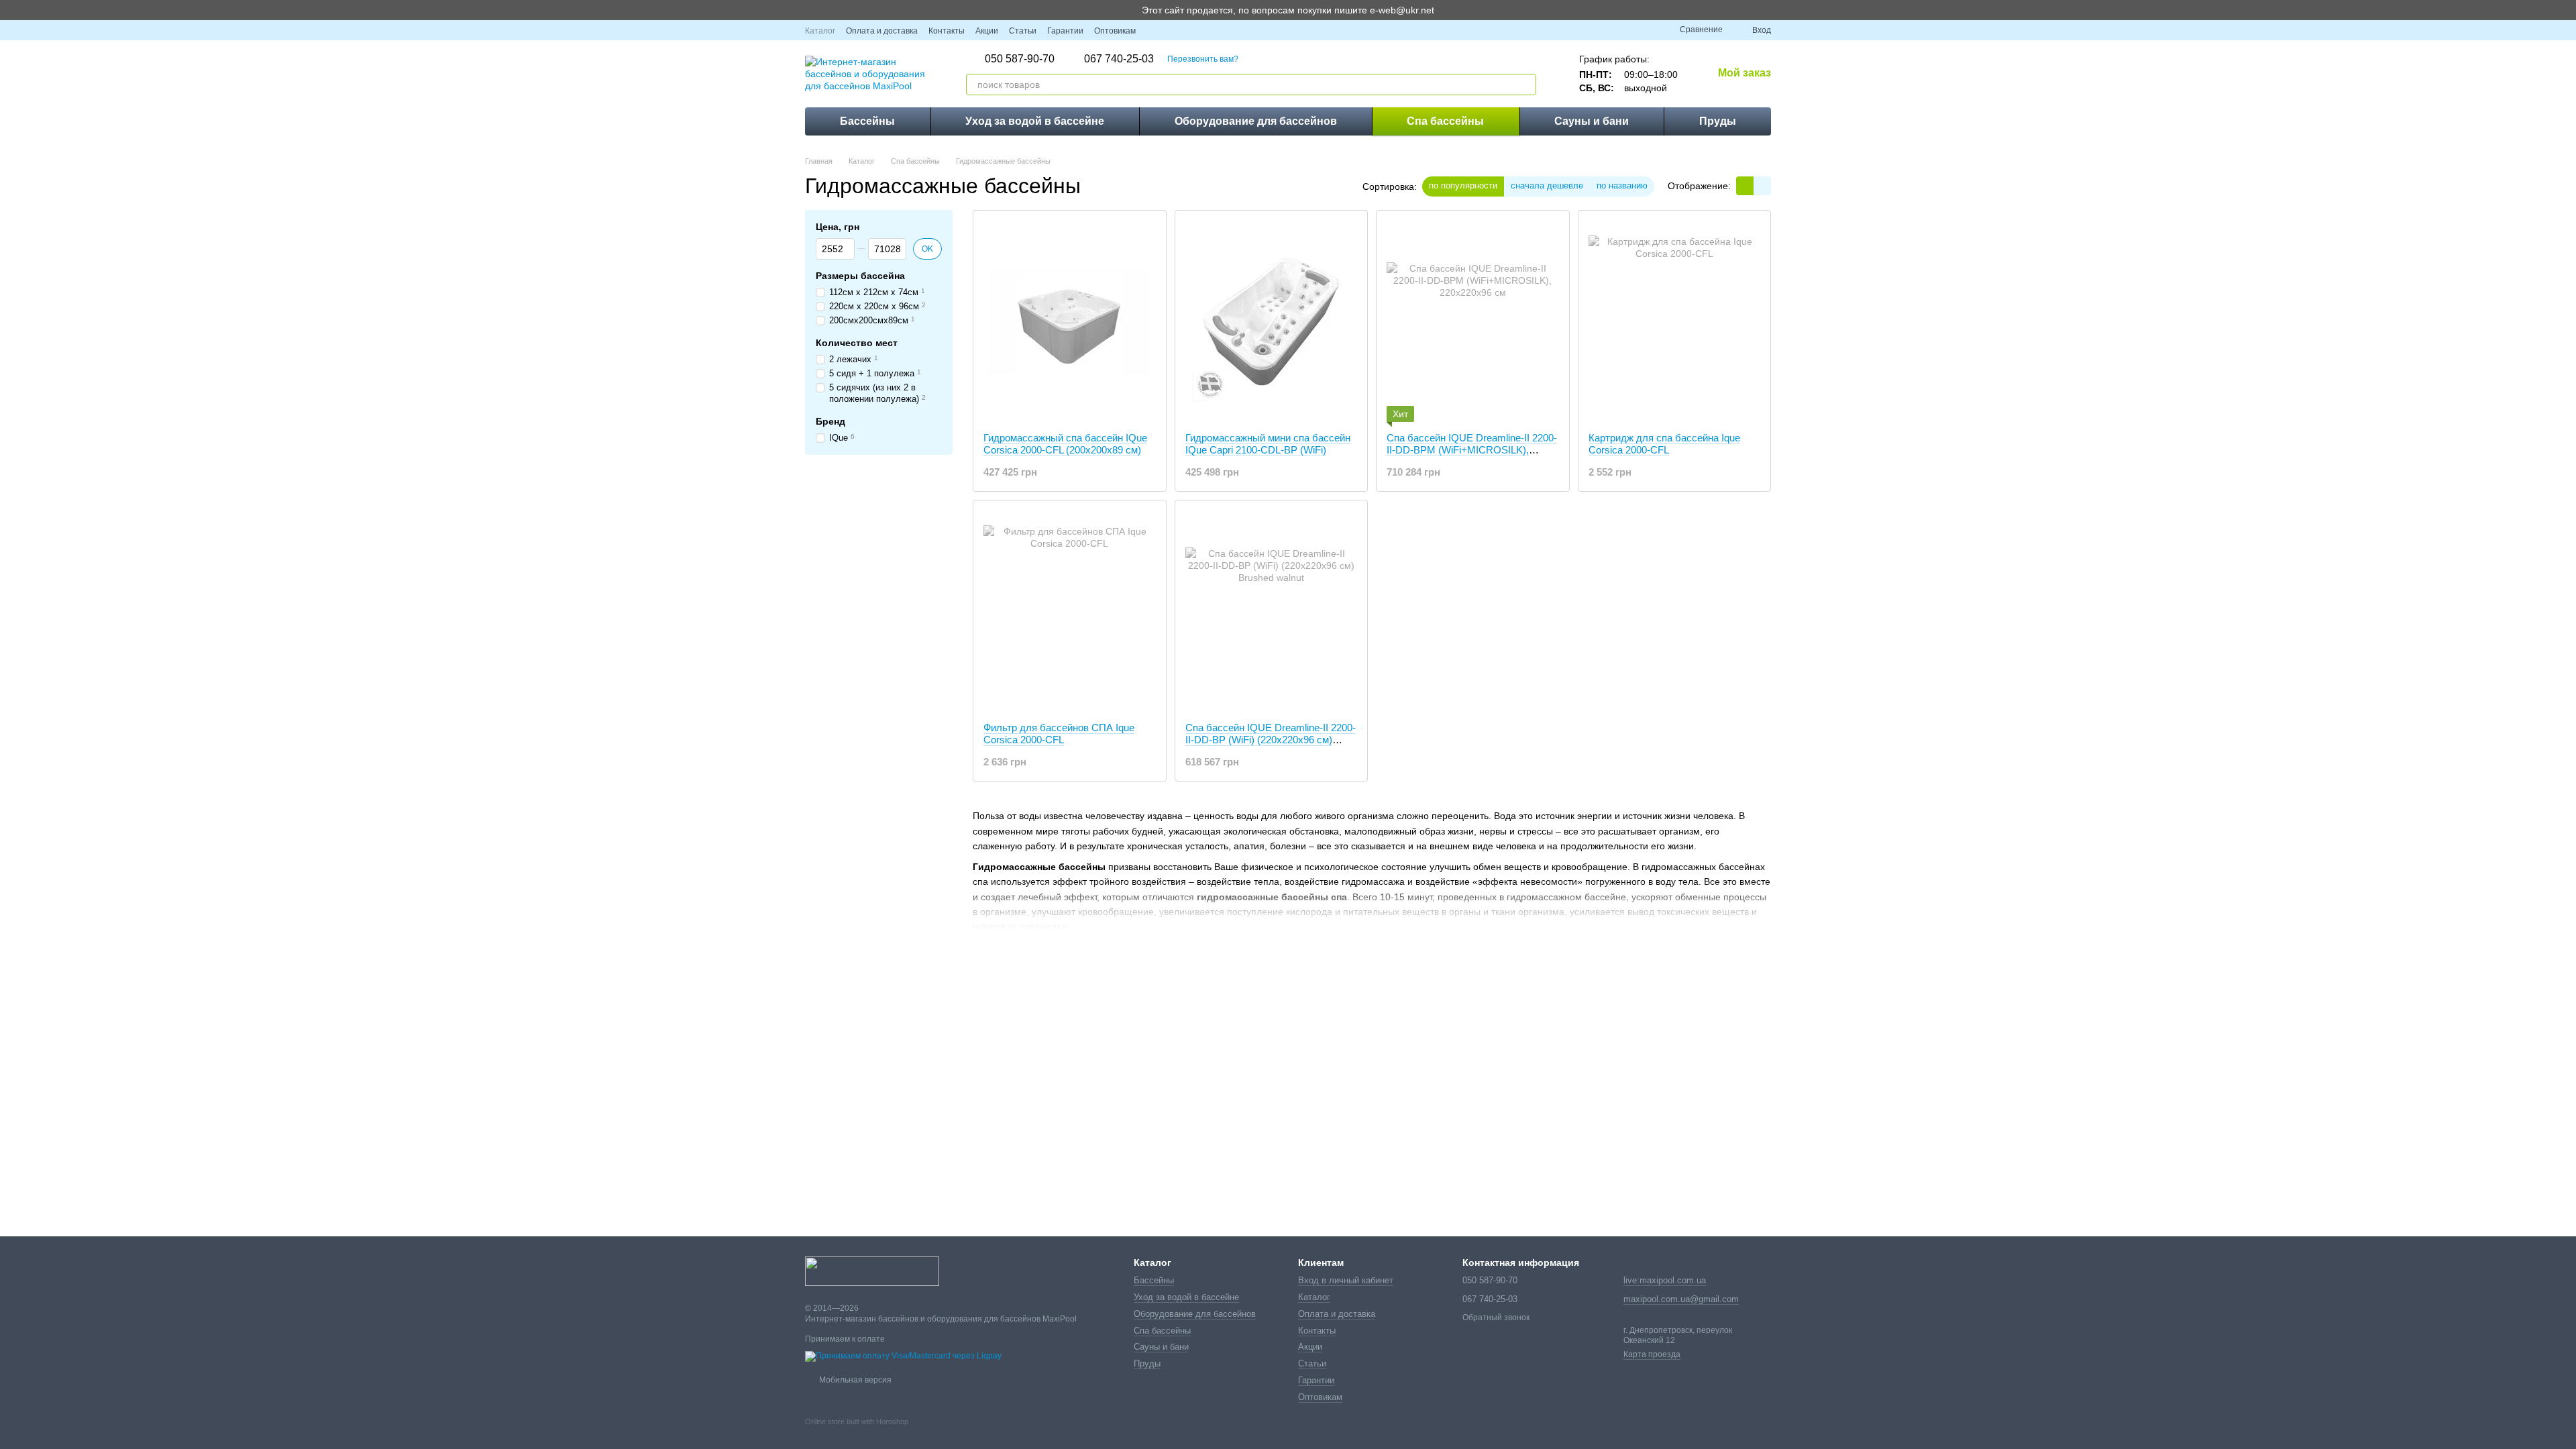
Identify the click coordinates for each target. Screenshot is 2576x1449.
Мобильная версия (854, 1380)
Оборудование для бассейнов (1256, 121)
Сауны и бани (1592, 121)
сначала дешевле (1547, 185)
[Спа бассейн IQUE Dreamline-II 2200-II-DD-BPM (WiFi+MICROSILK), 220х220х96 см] (1473, 321)
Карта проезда (1652, 1354)
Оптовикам (1115, 31)
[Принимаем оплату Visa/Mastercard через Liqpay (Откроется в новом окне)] (903, 1356)
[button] (2565, 10)
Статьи (1023, 31)
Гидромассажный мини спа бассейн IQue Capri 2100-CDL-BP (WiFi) (1268, 444)
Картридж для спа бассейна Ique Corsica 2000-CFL (1664, 444)
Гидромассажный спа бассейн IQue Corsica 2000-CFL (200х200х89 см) (1065, 444)
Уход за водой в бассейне (1035, 121)
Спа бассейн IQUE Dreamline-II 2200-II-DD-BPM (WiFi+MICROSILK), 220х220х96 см (1472, 450)
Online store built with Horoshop (857, 1421)
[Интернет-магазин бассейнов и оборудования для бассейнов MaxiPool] (872, 1271)
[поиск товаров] (1525, 85)
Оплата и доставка (882, 31)
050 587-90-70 (1020, 59)
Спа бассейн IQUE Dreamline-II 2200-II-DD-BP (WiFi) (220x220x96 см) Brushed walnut (1271, 740)
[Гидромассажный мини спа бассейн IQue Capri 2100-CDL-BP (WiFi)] (1272, 321)
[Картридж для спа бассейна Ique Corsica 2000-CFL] (1675, 321)
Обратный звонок (1496, 1318)
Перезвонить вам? (1203, 59)
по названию (1622, 185)
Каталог (820, 31)
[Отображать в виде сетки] (1745, 185)
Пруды (1718, 121)
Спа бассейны (1445, 121)
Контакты (947, 31)
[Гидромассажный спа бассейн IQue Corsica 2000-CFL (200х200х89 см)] (1070, 321)
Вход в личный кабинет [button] (1346, 1280)
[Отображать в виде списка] (1762, 185)
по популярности (1463, 185)
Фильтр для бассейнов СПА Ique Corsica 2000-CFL (1059, 734)
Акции (987, 31)
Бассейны (867, 121)
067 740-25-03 (1119, 59)
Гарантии (1065, 31)
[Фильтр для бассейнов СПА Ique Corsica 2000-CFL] (1070, 611)
